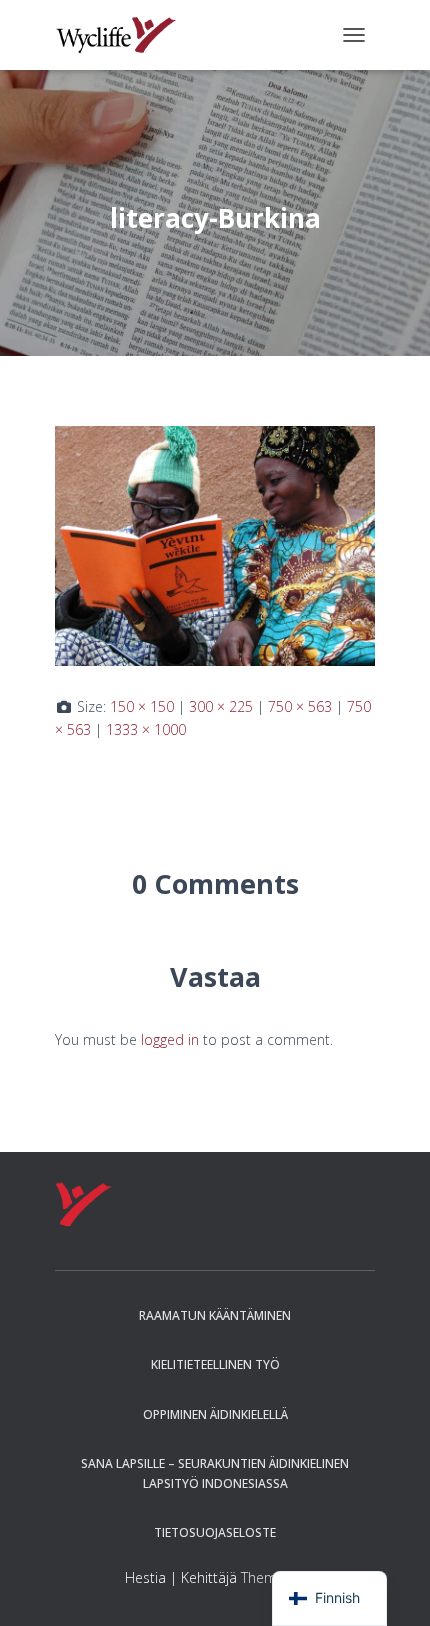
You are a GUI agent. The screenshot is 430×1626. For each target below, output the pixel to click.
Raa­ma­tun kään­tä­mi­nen (215, 1315)
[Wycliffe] (123, 35)
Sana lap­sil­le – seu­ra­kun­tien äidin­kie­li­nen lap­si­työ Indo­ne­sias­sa (215, 1473)
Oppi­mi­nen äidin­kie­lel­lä (215, 1414)
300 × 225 (221, 706)
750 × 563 (300, 706)
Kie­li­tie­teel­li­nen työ (215, 1364)
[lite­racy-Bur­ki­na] (215, 544)
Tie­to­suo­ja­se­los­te (215, 1532)
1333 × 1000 (146, 729)
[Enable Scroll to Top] (390, 1586)
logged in (170, 1039)
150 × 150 (142, 706)
